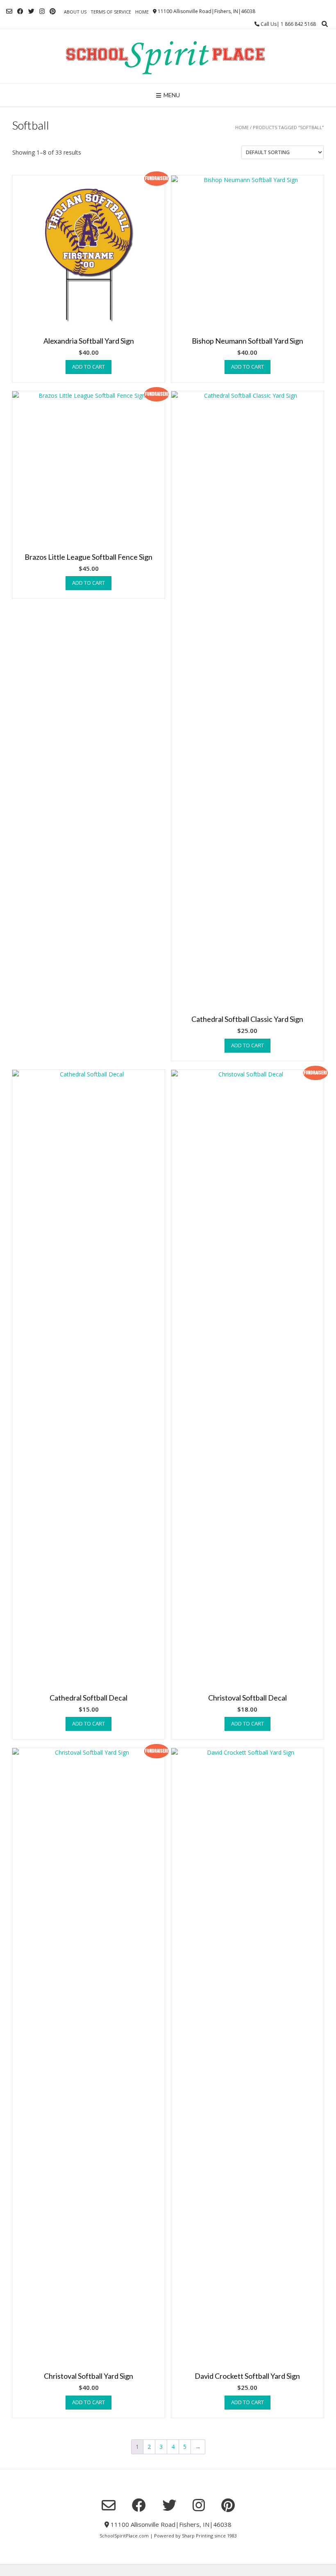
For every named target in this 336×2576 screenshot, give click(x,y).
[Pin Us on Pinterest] (53, 11)
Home (142, 12)
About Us (75, 12)
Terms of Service (111, 12)
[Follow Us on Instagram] (42, 11)
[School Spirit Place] (168, 56)
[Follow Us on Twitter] (31, 11)
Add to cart (89, 367)
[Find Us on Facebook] (20, 11)
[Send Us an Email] (9, 11)
